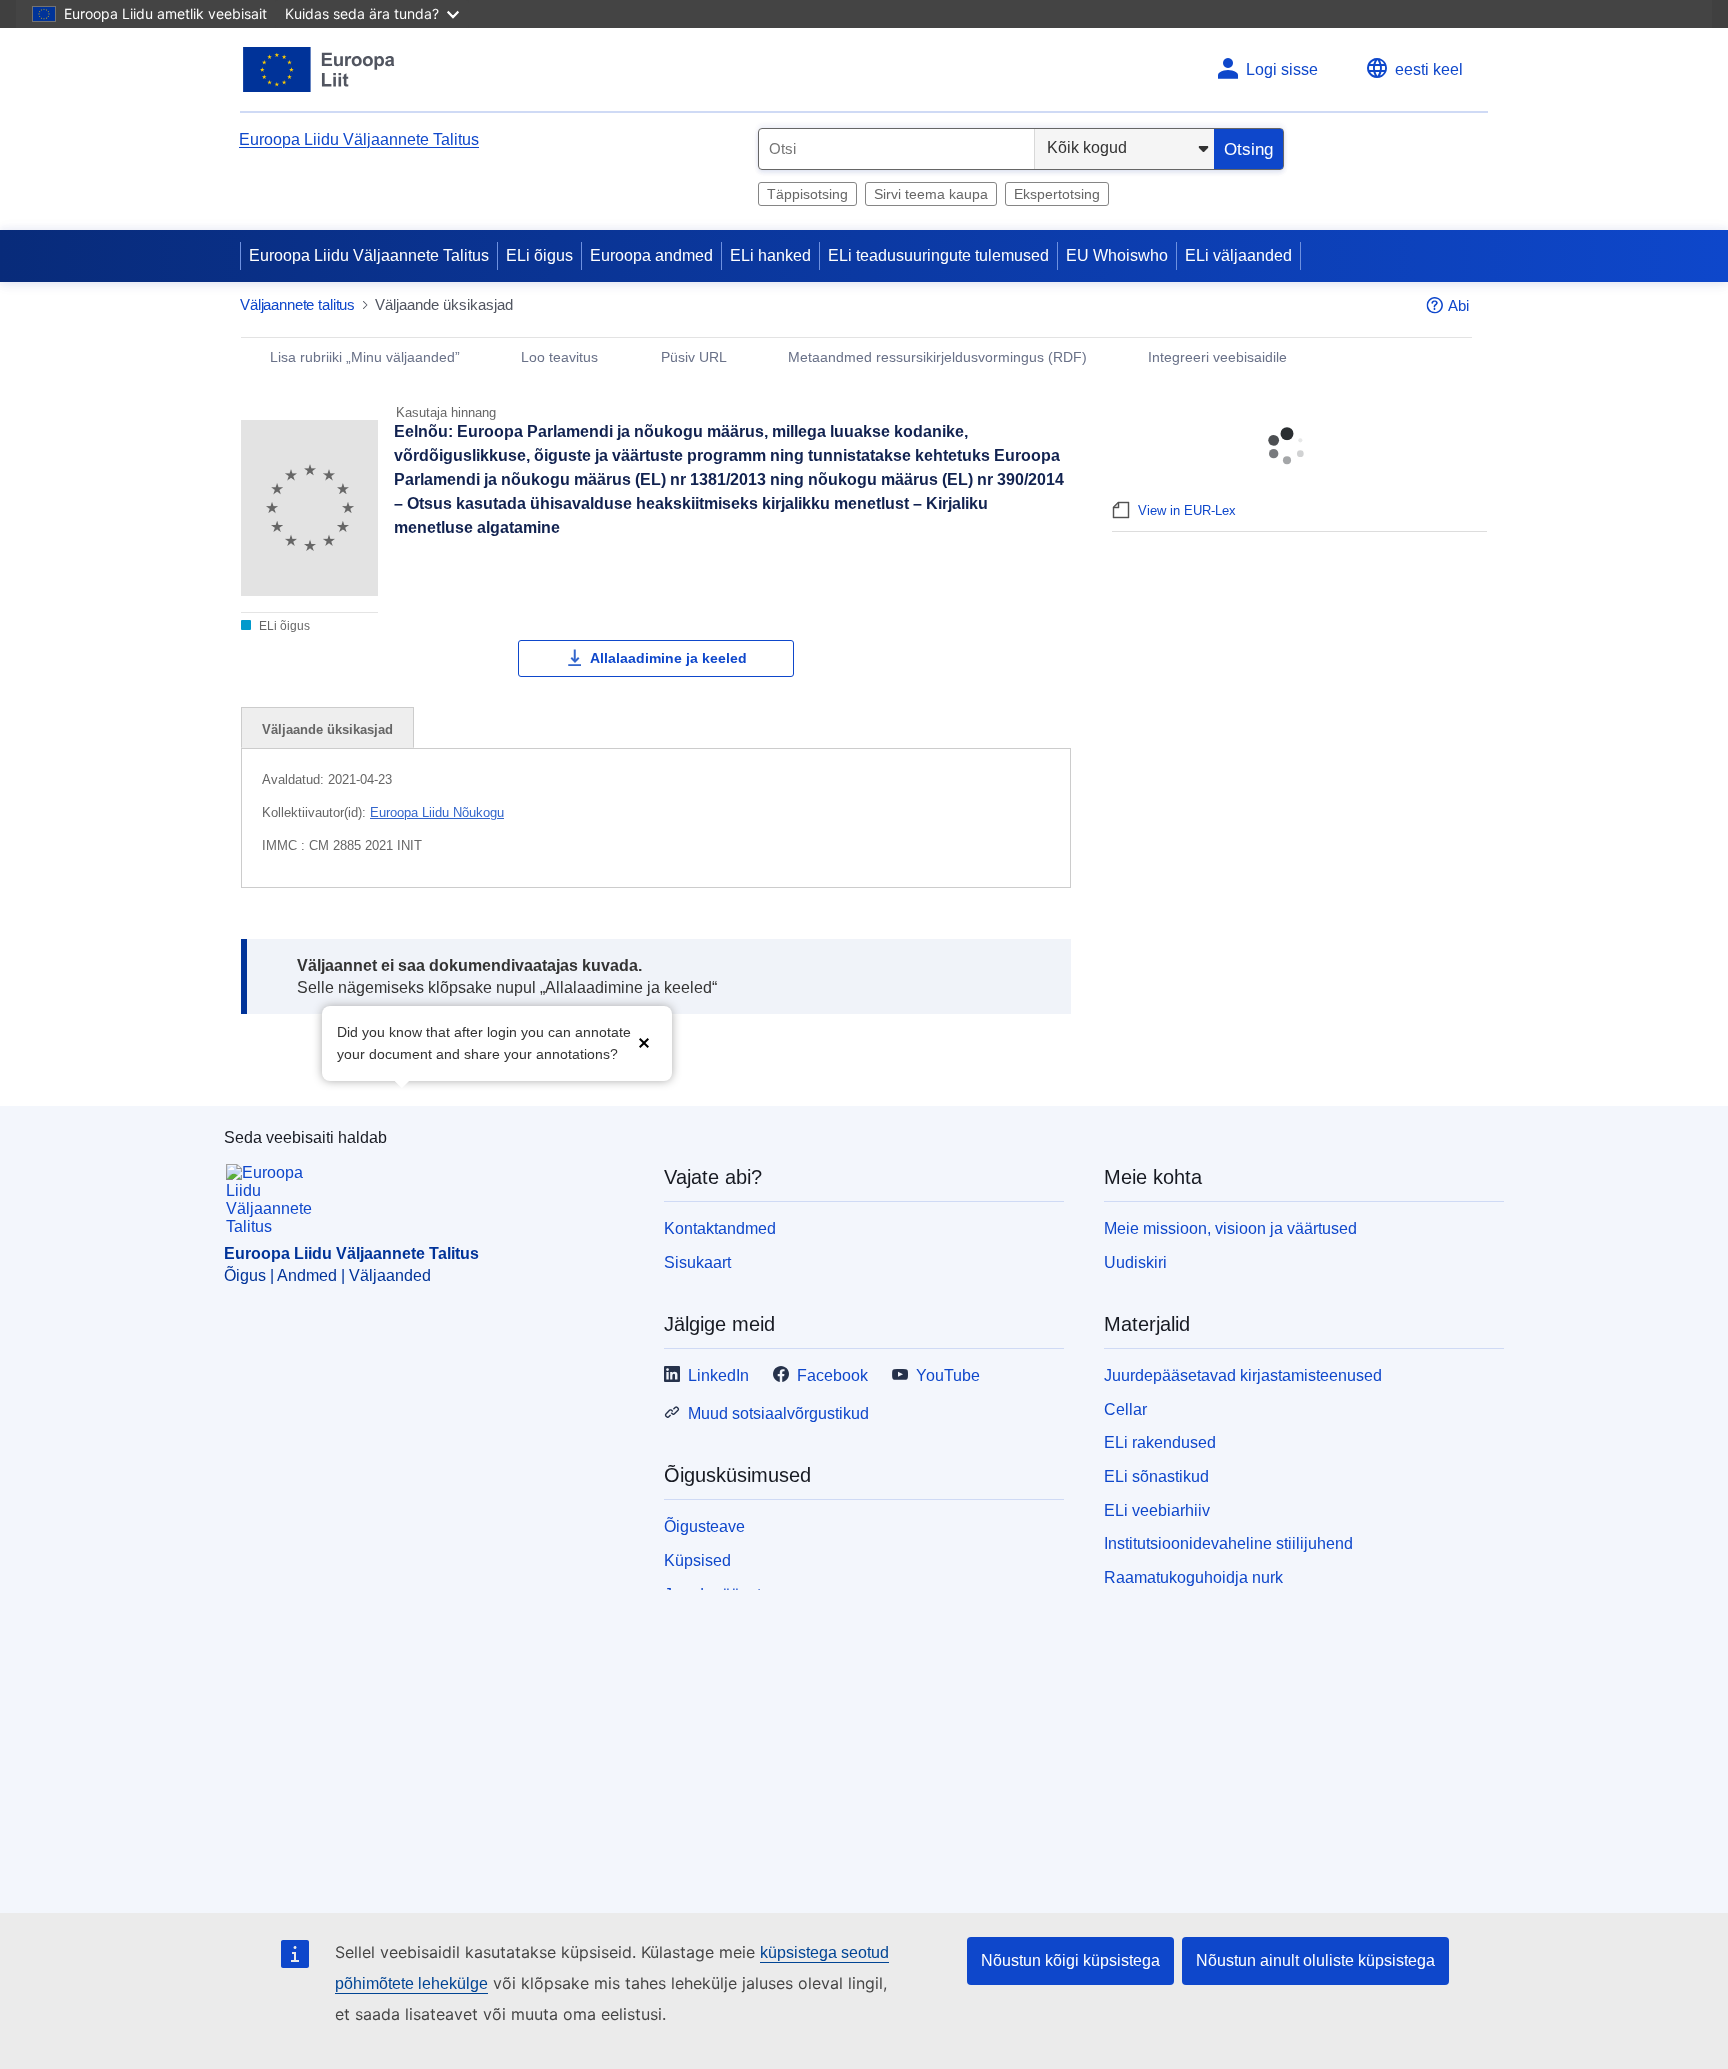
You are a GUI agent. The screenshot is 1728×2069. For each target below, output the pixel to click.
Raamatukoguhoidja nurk (1193, 1577)
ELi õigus (539, 255)
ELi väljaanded (1238, 255)
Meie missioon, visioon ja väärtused (1230, 1228)
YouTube (948, 1375)
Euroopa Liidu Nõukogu (437, 812)
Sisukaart (697, 1262)
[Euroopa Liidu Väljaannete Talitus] (319, 69)
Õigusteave (704, 1526)
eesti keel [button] (1429, 69)
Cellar (1125, 1409)
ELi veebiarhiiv (1157, 1510)
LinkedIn (718, 1375)
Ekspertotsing (1057, 194)
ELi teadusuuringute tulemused (938, 255)
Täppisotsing (807, 194)
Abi (1458, 305)
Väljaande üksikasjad (327, 729)
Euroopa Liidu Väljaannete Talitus (359, 139)
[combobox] (896, 149)
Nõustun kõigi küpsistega (1070, 1960)
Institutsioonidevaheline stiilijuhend (1228, 1543)
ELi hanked (770, 255)
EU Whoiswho (1117, 255)
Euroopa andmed (651, 255)
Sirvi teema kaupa (931, 194)
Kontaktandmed (720, 1228)
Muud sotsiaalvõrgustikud (778, 1413)
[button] (644, 1041)
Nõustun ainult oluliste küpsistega (1315, 1960)
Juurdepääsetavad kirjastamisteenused (1243, 1375)
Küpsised (697, 1560)
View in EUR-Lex (1187, 510)
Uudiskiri (1135, 1262)
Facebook (832, 1375)
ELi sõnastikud (1156, 1476)
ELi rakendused (1160, 1442)
